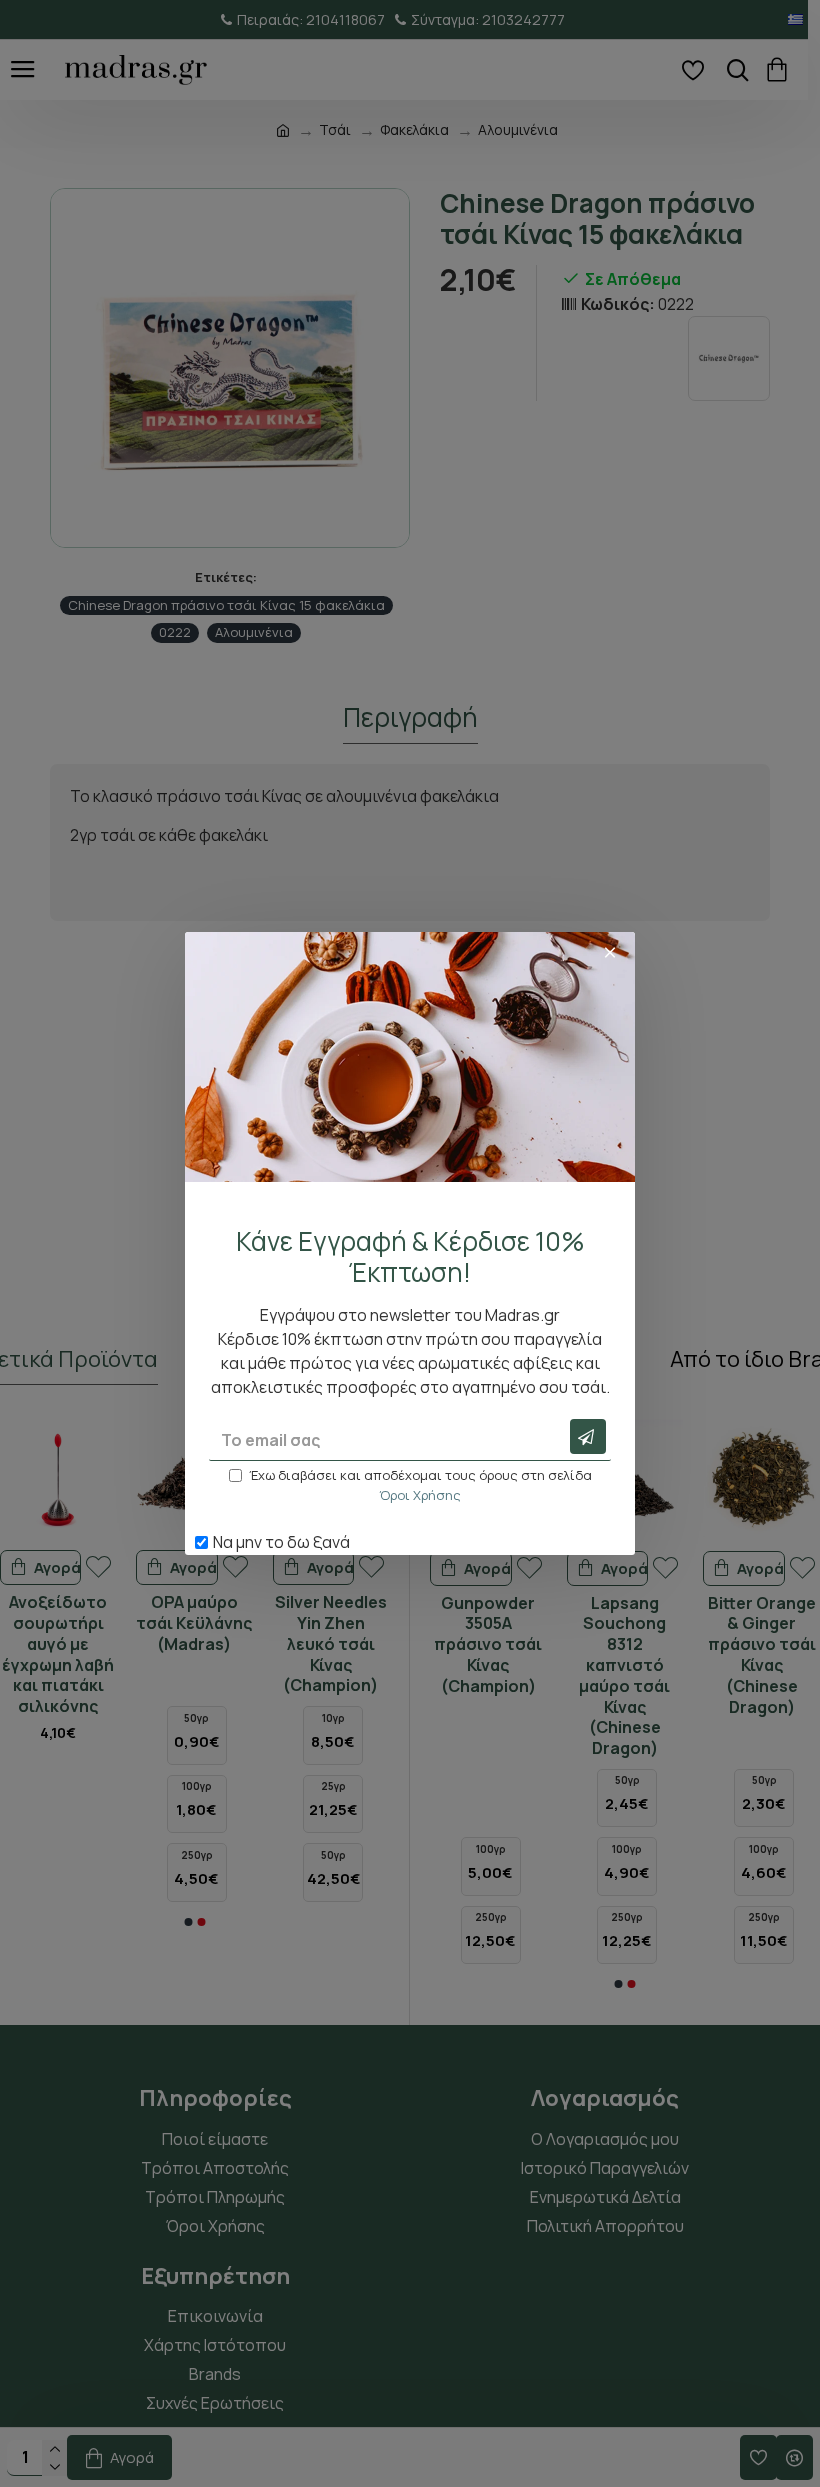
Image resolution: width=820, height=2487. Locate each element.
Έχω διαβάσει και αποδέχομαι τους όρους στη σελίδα (420, 1485)
